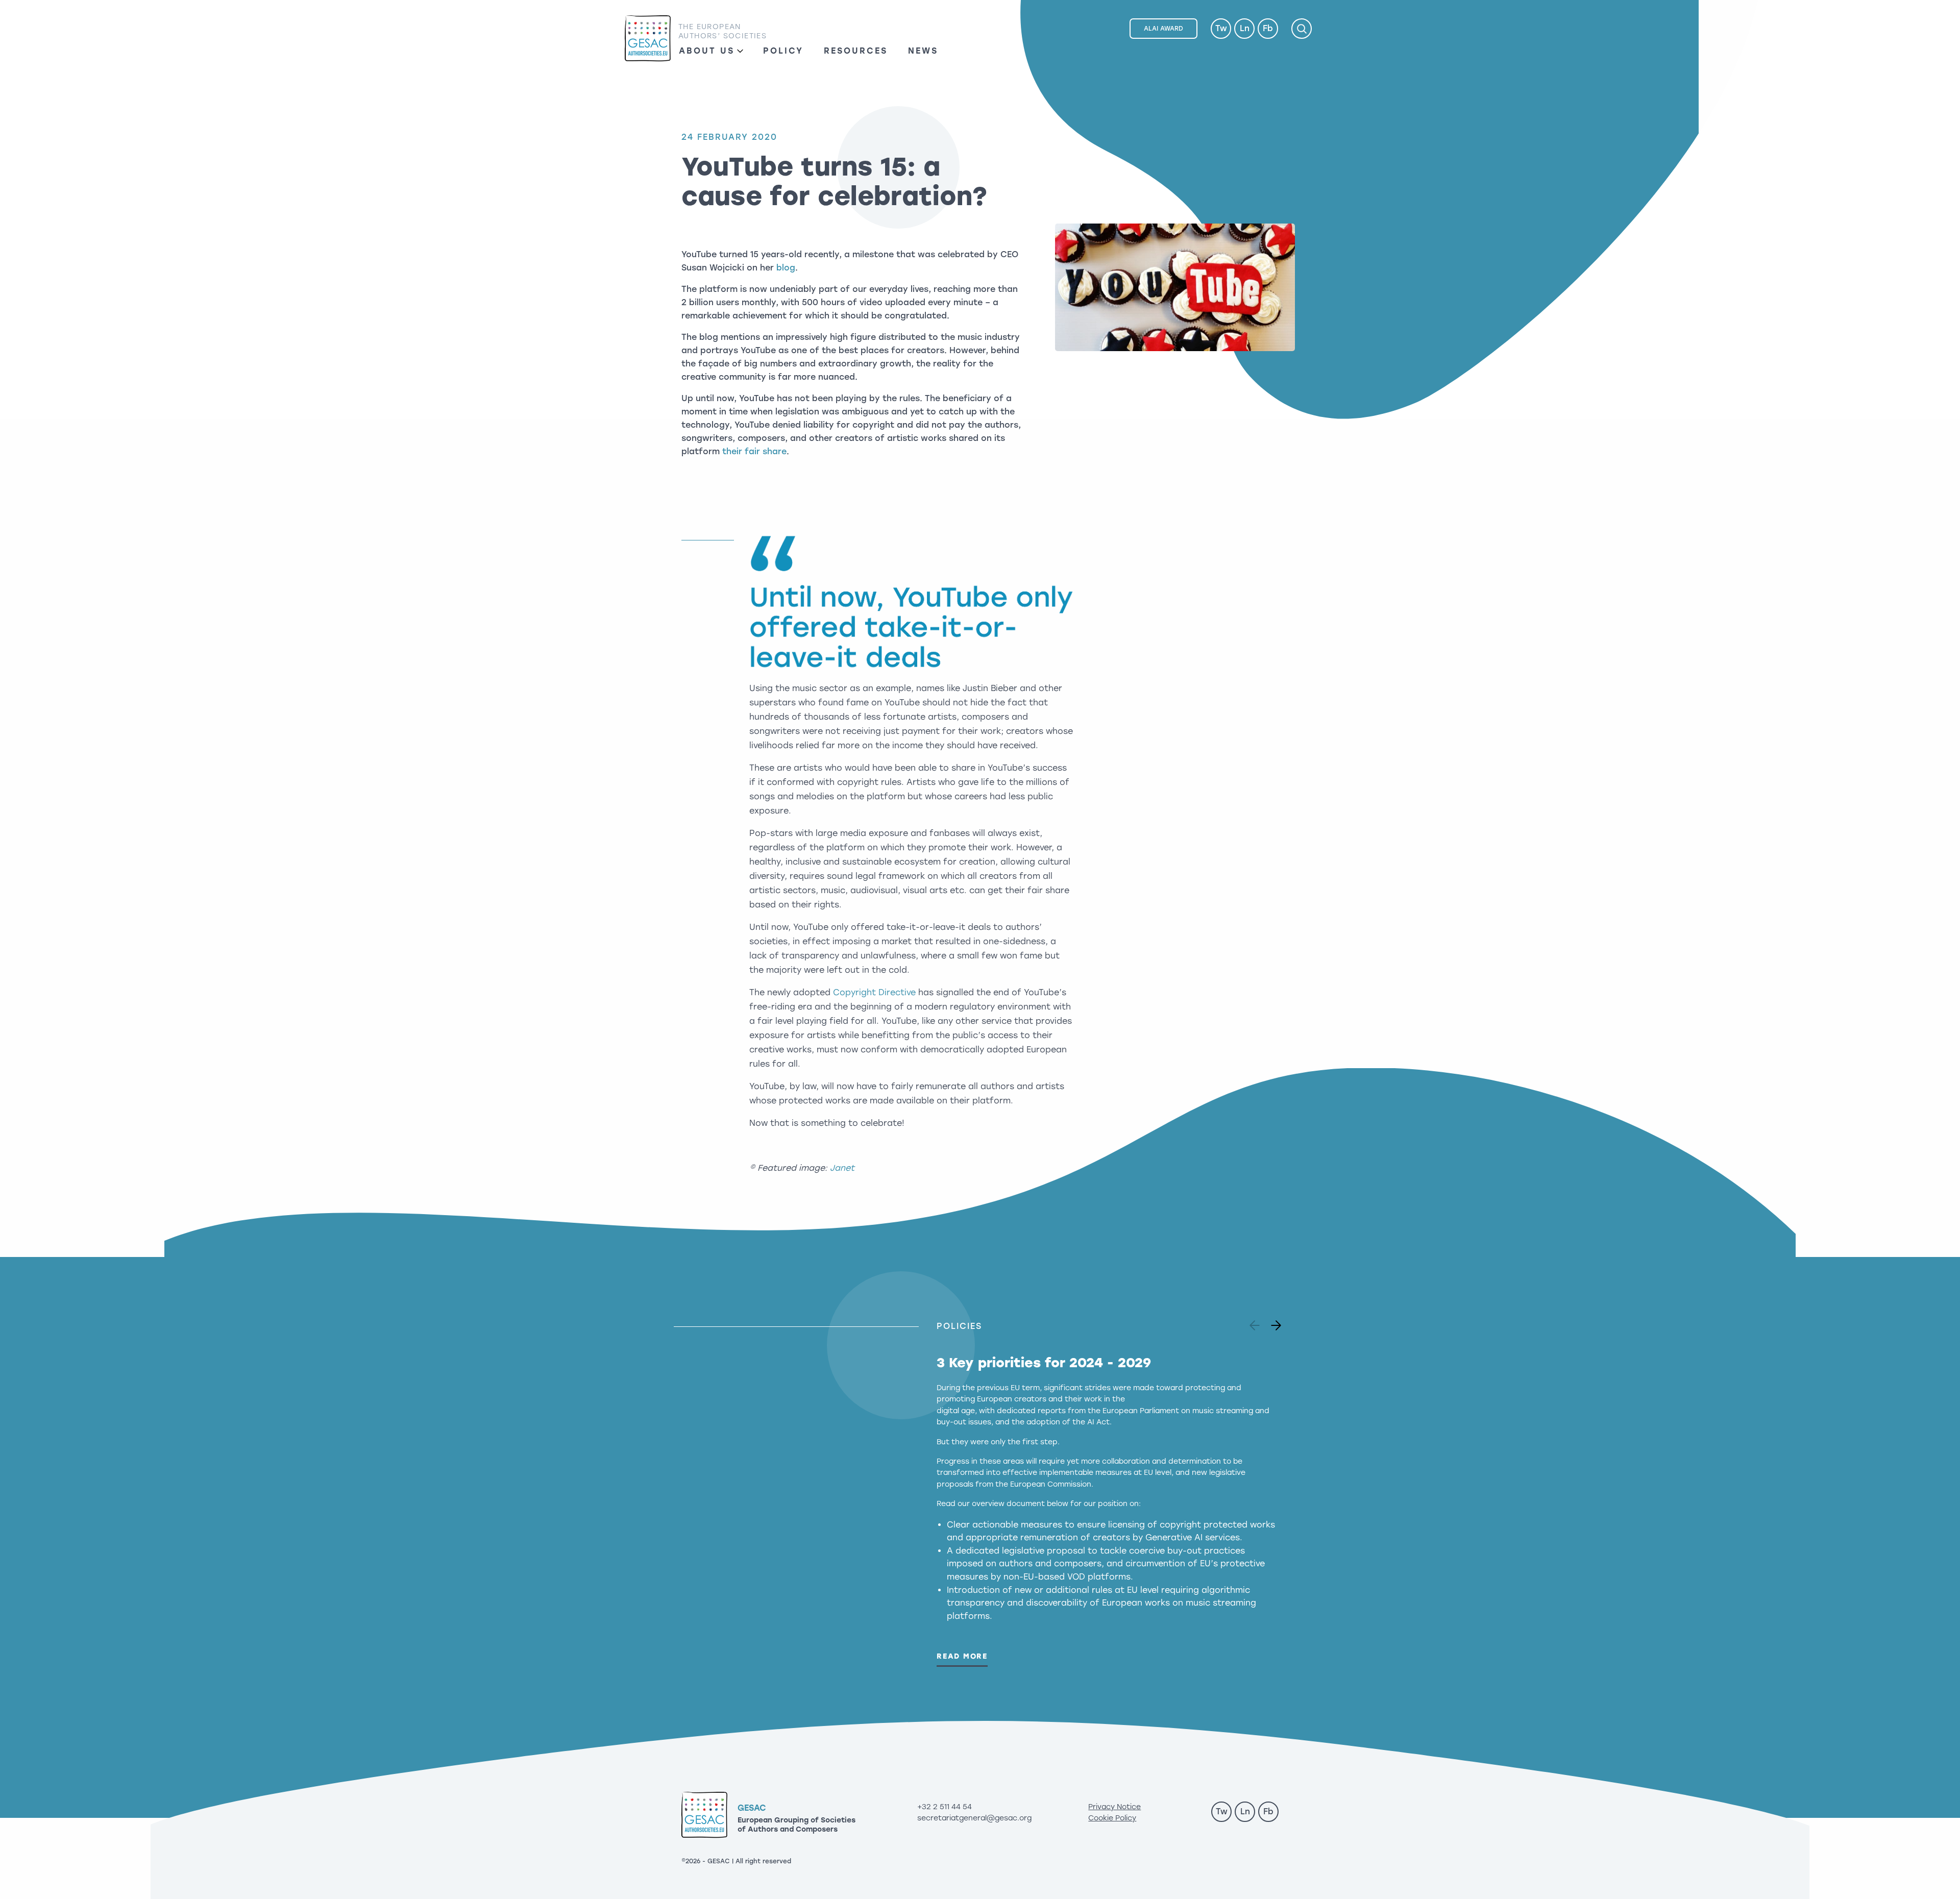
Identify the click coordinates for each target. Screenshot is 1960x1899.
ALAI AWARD (1163, 29)
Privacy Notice (1114, 1807)
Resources (856, 51)
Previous (1256, 1322)
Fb (1268, 28)
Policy (783, 51)
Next (1272, 1322)
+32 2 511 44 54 (945, 1807)
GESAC (648, 39)
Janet (842, 1168)
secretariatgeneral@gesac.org (974, 1818)
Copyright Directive (874, 992)
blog (786, 268)
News (923, 51)
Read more (962, 1656)
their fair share (754, 451)
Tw (1221, 28)
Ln (1245, 28)
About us (707, 51)
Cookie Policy (1112, 1818)
